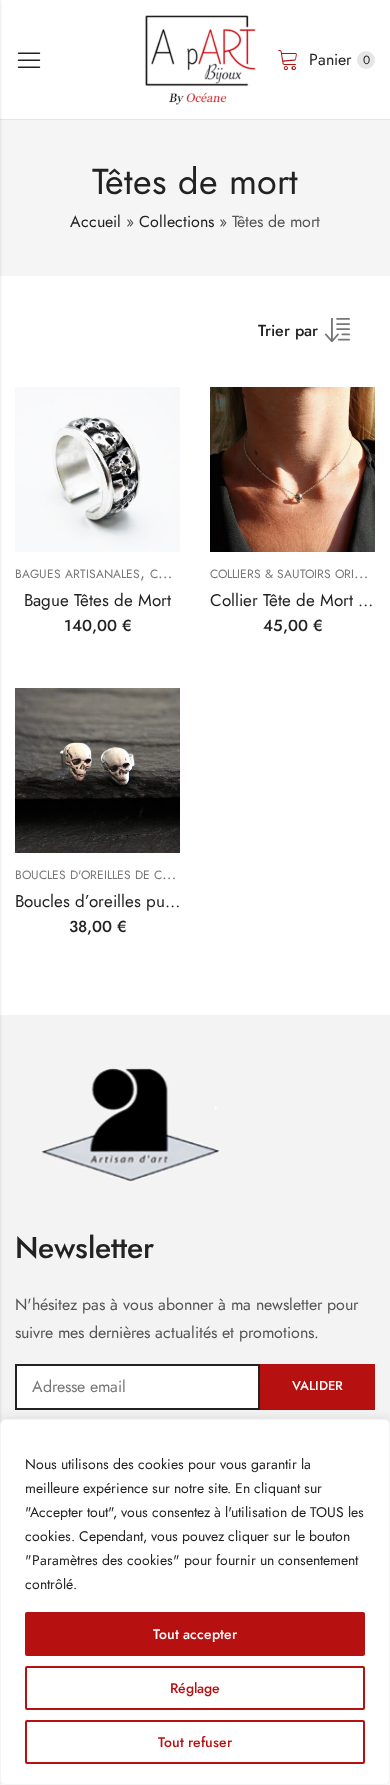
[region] (195, 1602)
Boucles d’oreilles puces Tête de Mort (149, 901)
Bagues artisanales (77, 574)
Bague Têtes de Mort (97, 600)
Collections (176, 221)
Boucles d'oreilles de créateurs (116, 875)
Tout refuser (195, 1742)
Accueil (95, 221)
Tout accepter (195, 1634)
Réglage (195, 1688)
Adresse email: (137, 1387)
